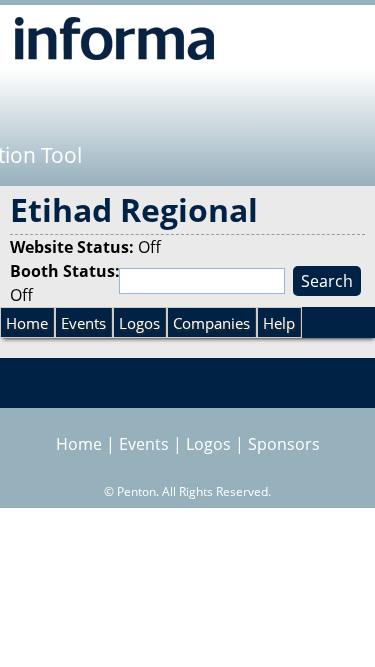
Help (279, 323)
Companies (211, 323)
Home (27, 323)
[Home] (114, 38)
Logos (139, 323)
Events (83, 323)
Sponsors (284, 444)
